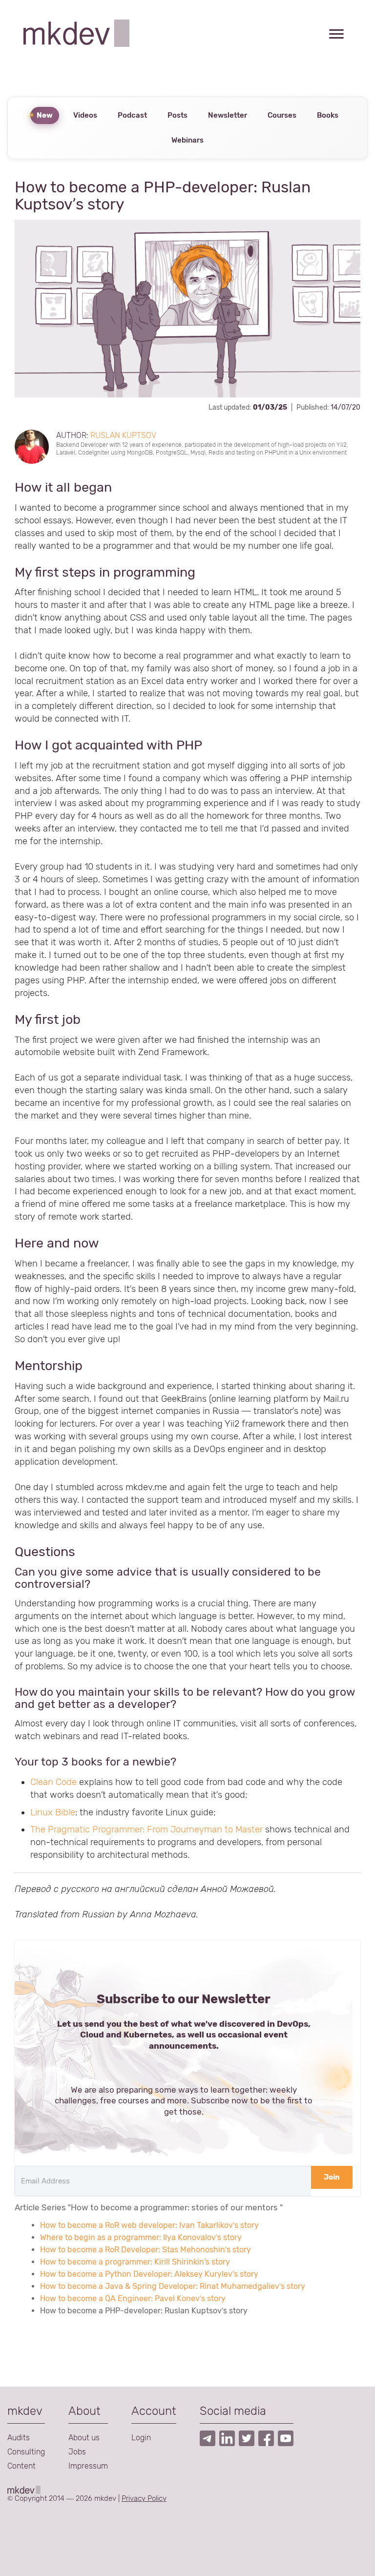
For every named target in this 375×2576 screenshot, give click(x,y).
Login (141, 2438)
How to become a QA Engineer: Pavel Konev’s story (133, 2298)
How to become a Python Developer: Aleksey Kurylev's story (149, 2274)
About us (84, 2438)
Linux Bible (53, 1812)
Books (328, 115)
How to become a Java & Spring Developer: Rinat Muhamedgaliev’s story (173, 2286)
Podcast (132, 115)
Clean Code (53, 1782)
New (45, 115)
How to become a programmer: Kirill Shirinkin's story (135, 2262)
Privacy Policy (144, 2498)
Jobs (77, 2452)
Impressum (88, 2466)
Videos (85, 115)
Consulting (26, 2452)
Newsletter (228, 115)
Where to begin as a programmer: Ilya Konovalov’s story (141, 2237)
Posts (177, 115)
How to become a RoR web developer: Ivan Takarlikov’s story (149, 2225)
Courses (282, 115)
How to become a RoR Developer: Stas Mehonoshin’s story (146, 2250)
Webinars (187, 140)
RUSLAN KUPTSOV (123, 435)
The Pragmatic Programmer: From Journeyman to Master (146, 1829)
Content (21, 2466)
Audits (19, 2438)
